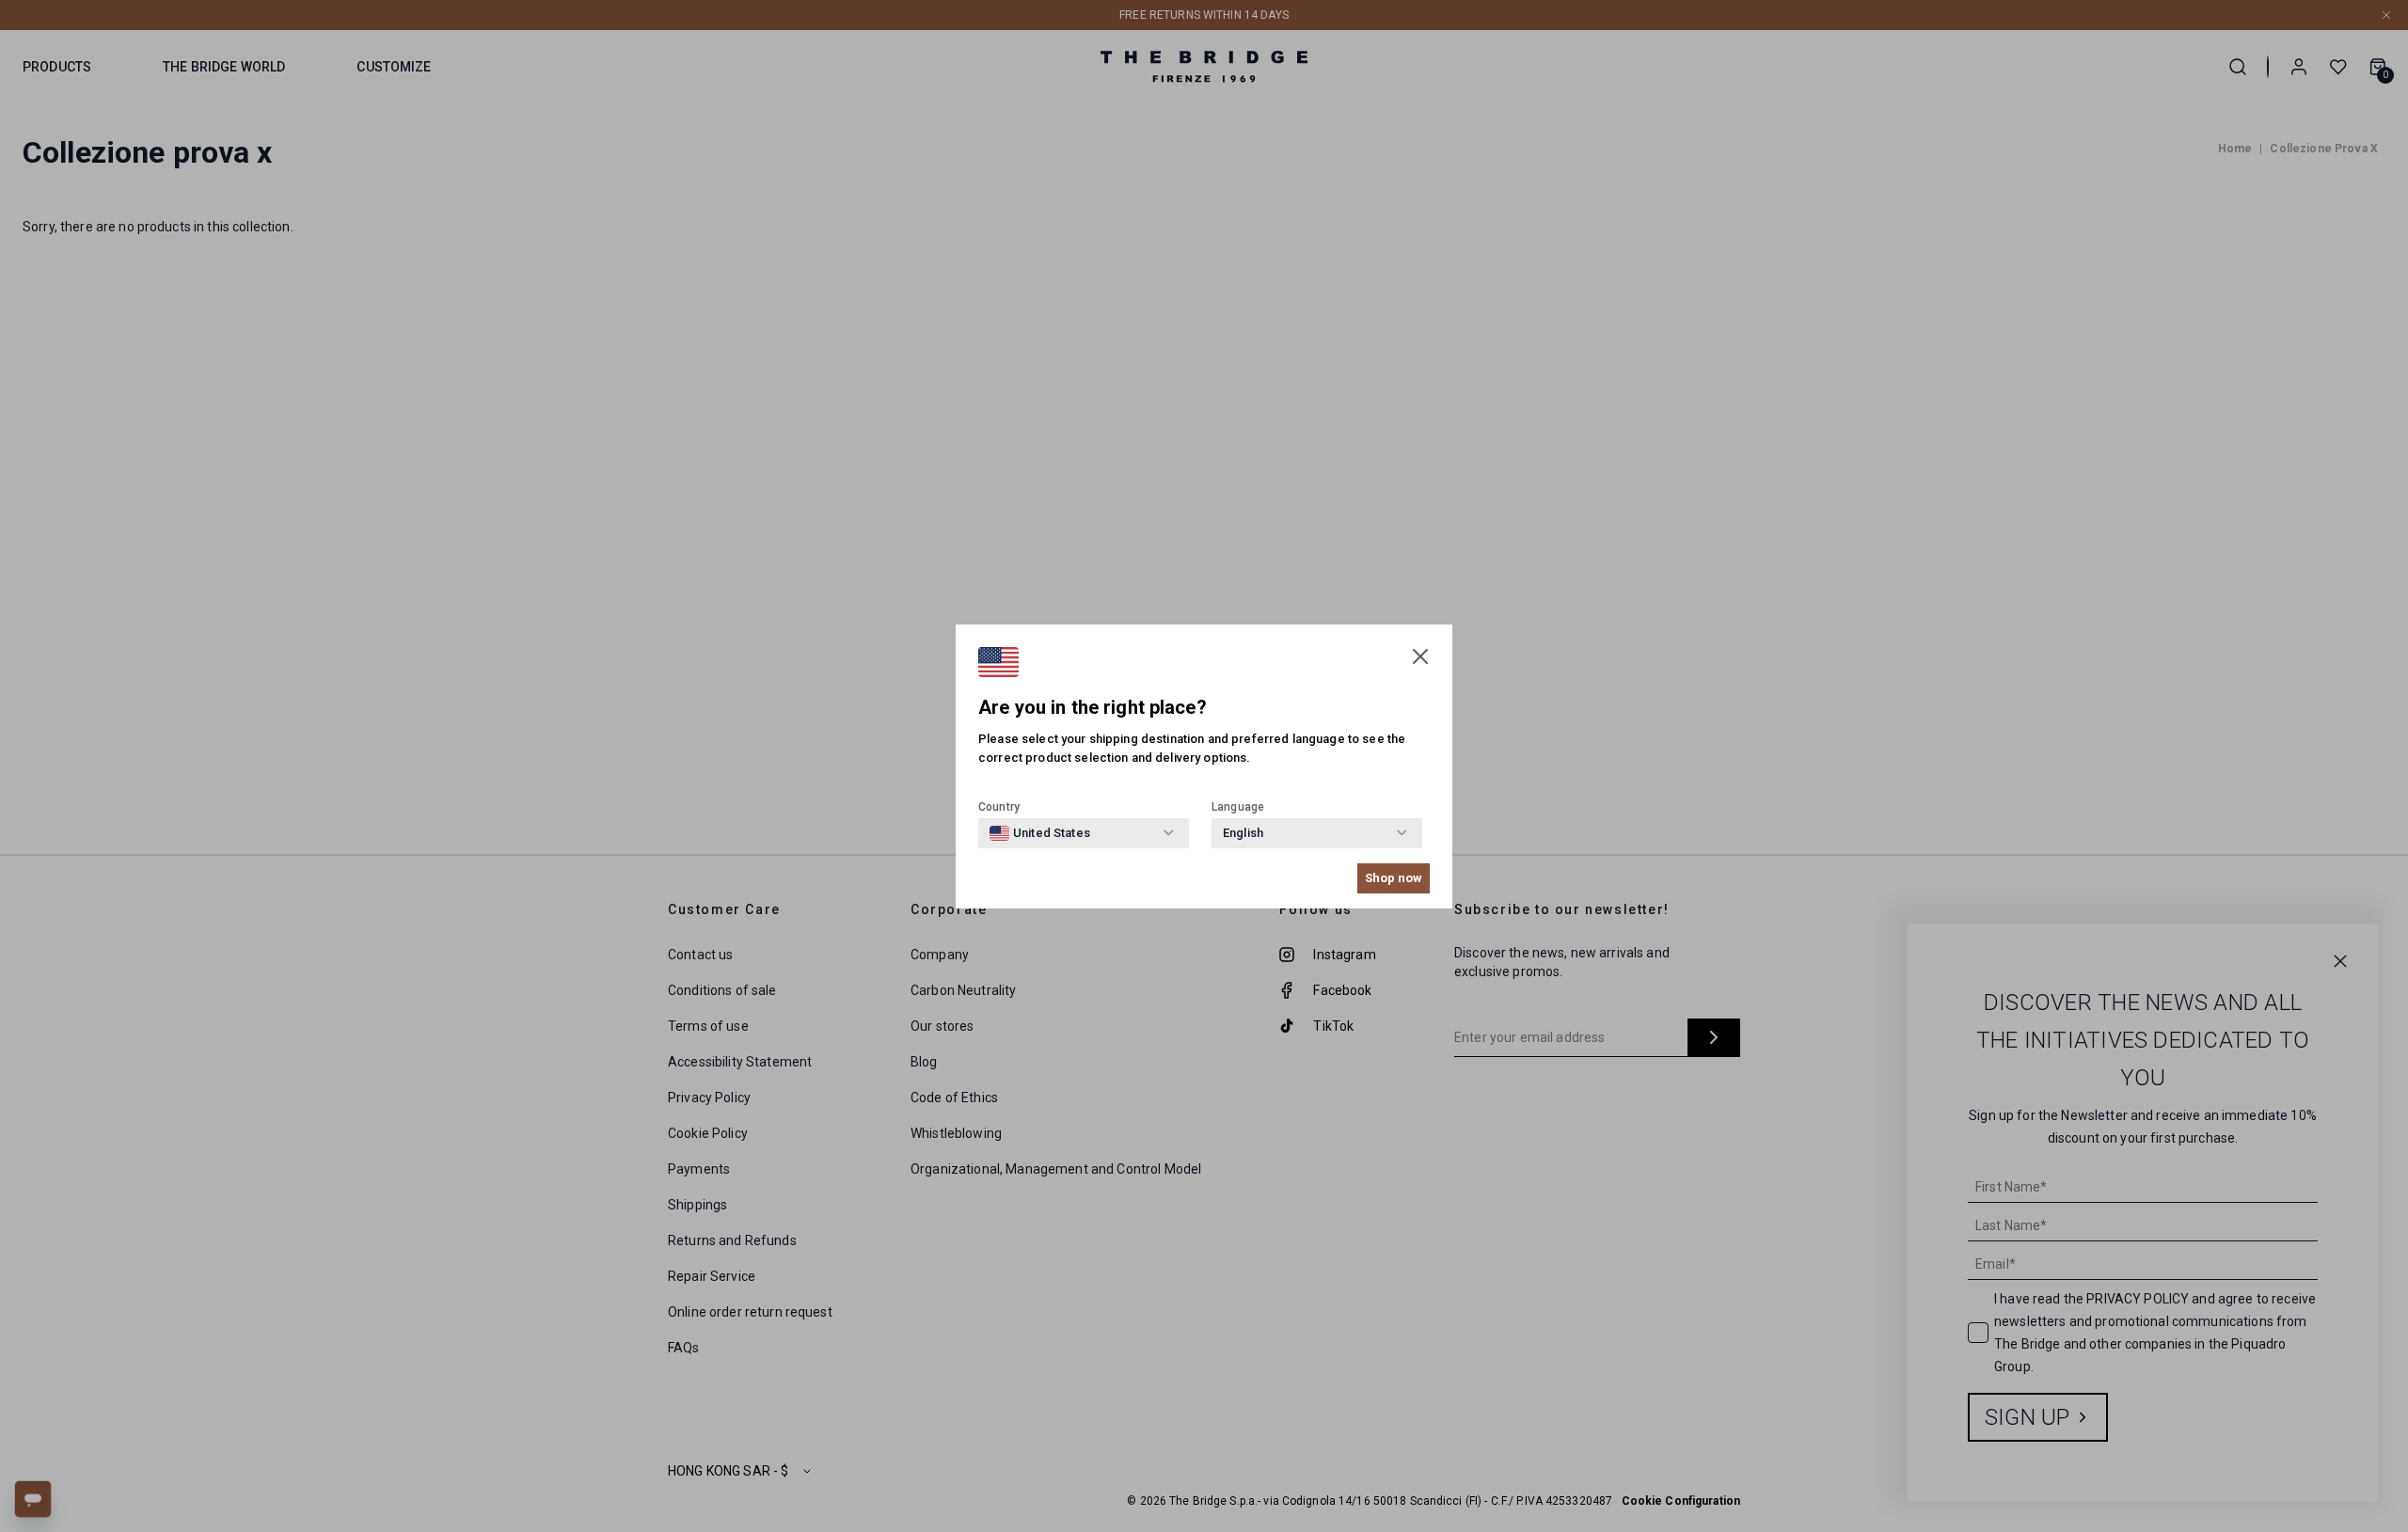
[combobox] (1040, 833)
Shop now (1394, 878)
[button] (1420, 656)
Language (1238, 807)
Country (999, 807)
